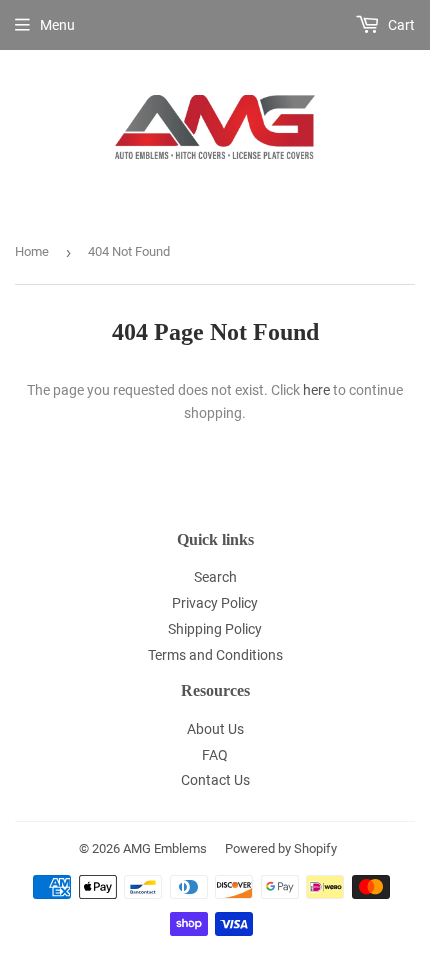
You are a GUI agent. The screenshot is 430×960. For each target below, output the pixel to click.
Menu (57, 25)
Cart (400, 25)
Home (32, 251)
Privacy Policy (215, 603)
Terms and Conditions (215, 655)
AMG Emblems (165, 848)
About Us (215, 729)
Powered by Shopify (281, 848)
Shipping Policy (215, 629)
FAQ (215, 755)
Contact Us (215, 780)
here (316, 390)
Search (215, 577)
